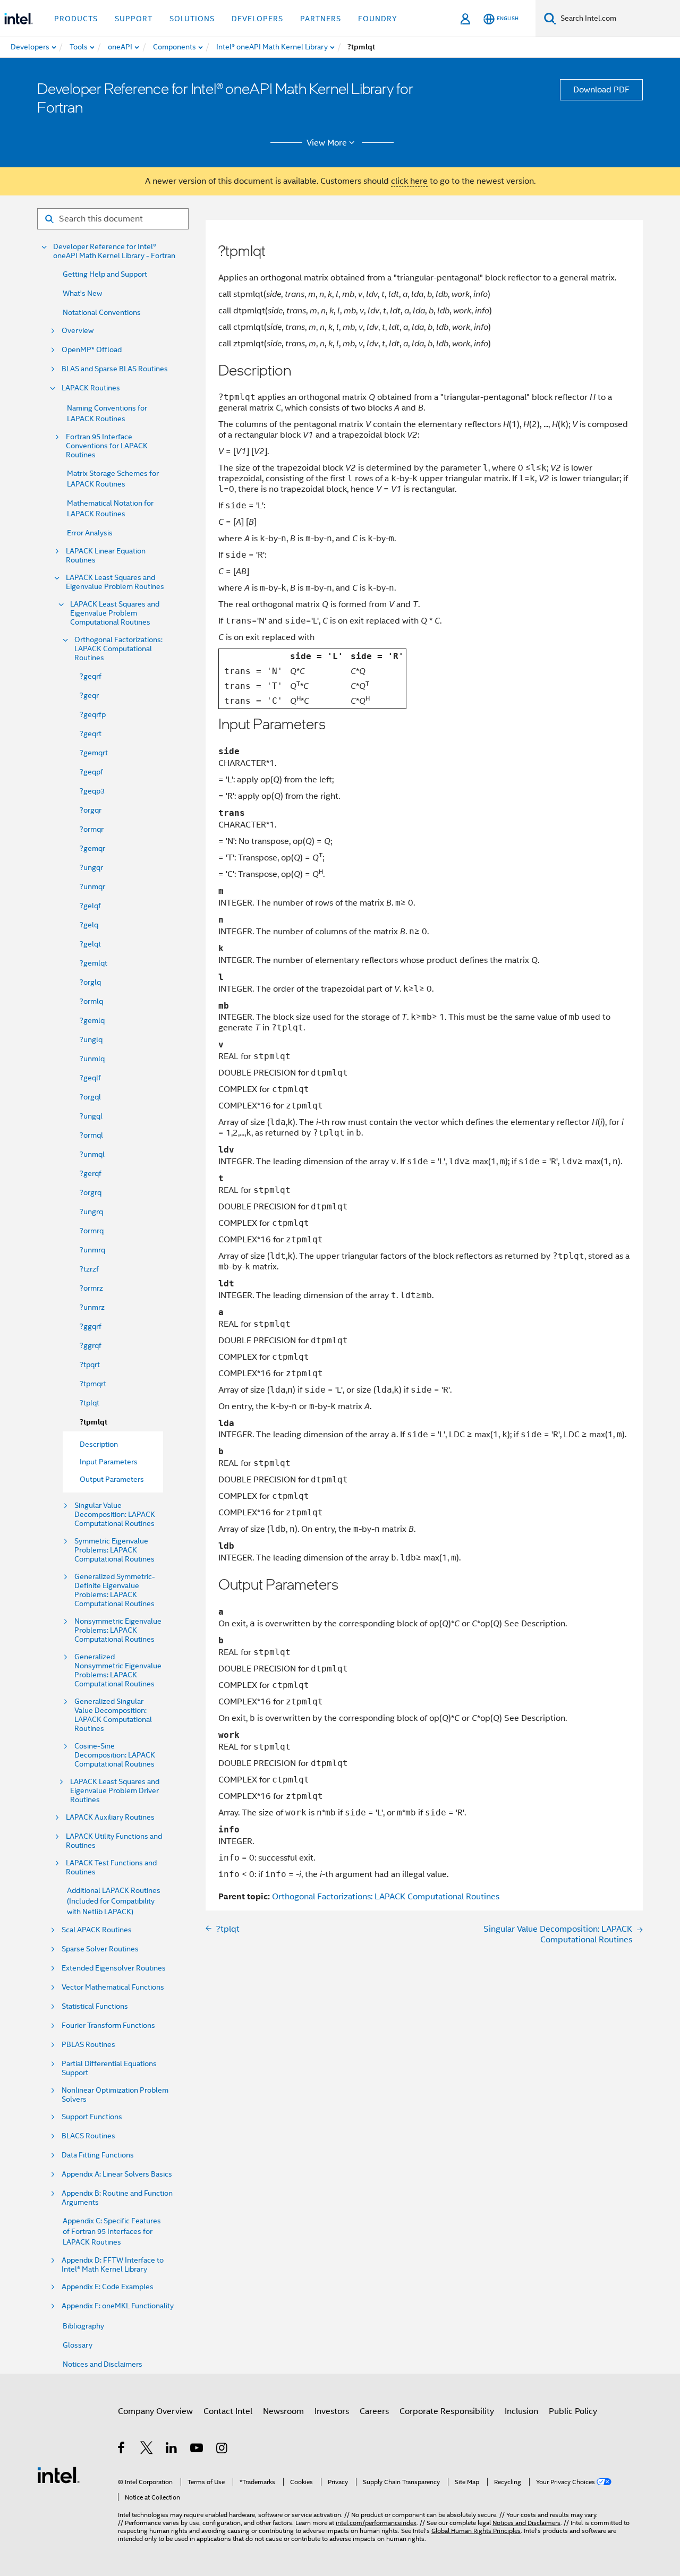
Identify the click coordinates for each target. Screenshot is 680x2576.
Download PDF (601, 90)
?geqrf (91, 676)
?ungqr (91, 867)
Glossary (78, 2345)
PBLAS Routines (88, 2045)
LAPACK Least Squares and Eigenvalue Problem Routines (115, 582)
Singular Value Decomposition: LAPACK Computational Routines (115, 1515)
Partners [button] (321, 19)
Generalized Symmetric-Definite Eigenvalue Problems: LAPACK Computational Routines (115, 1590)
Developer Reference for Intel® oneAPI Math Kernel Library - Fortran (114, 251)
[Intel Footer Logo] (58, 2475)
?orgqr (91, 810)
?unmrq (92, 1250)
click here (409, 181)
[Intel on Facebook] (122, 2450)
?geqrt (91, 733)
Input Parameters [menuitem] (109, 1462)
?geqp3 (92, 791)
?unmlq (92, 1059)
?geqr (89, 695)
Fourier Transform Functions (108, 2025)
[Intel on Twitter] (147, 2450)
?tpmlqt (93, 1422)
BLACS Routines (88, 2136)
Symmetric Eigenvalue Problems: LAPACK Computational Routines (114, 1550)
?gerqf (91, 1173)
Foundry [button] (378, 19)
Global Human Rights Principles (476, 2531)
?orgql (90, 1097)
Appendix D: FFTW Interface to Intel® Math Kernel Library (113, 2265)
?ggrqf (91, 1345)
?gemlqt (93, 963)
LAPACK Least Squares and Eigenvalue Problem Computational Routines (115, 613)
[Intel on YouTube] (197, 2450)
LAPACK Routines (91, 388)
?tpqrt (90, 1364)
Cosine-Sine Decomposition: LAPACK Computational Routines (115, 1755)
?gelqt (90, 944)
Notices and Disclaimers (103, 2364)
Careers (374, 2411)
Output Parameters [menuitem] (112, 1479)
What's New (82, 293)
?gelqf (90, 906)
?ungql (91, 1116)
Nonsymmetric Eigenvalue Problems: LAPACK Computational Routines (118, 1630)
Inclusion (521, 2411)
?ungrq (91, 1212)
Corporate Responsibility (447, 2411)
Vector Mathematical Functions (113, 1987)
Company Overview (155, 2411)
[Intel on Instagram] (222, 2450)
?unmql (92, 1154)
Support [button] (134, 19)
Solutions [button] (192, 19)
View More (327, 143)
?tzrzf (89, 1269)
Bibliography (83, 2326)
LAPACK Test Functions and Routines (111, 1867)
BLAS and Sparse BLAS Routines (115, 369)
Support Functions (92, 2117)
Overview (78, 331)
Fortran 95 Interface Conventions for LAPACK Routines (107, 446)
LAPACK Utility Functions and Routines (114, 1841)
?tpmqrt (93, 1384)
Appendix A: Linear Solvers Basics (117, 2174)
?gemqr (92, 848)
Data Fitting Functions (98, 2155)
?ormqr (92, 829)
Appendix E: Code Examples (108, 2287)
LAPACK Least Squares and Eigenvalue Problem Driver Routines (115, 1791)
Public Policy (573, 2411)
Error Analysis (90, 533)
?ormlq (91, 1001)
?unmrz (92, 1307)
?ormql (91, 1135)
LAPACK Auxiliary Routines (110, 1817)
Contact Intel (228, 2411)
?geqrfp (93, 714)
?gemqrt (94, 753)
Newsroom (283, 2411)
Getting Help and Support (105, 274)
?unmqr (92, 886)
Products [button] (76, 19)
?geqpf (91, 772)
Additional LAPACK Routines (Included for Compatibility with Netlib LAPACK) (114, 1901)
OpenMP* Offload (92, 350)
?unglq (91, 1039)
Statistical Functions (95, 2006)
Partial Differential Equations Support (109, 2068)
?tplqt (90, 1403)
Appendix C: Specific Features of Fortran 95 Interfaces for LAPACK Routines (112, 2231)
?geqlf (90, 1078)
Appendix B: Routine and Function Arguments (117, 2198)
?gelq (89, 925)
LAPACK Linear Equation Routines (106, 556)
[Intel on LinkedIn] (172, 2450)
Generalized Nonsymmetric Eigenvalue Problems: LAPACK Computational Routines (118, 1670)
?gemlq (92, 1020)
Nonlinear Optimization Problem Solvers (115, 2095)
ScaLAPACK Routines (97, 1930)
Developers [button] (257, 19)
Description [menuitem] (99, 1444)
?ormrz (91, 1288)
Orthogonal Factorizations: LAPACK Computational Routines (118, 649)
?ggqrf (91, 1326)
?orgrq (91, 1192)
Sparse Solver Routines (100, 1949)
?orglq (90, 982)
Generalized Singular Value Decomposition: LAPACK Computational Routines (113, 1715)
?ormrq (92, 1231)
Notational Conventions (102, 312)
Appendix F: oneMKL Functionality (118, 2306)
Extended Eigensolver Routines (114, 1968)
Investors (332, 2411)
